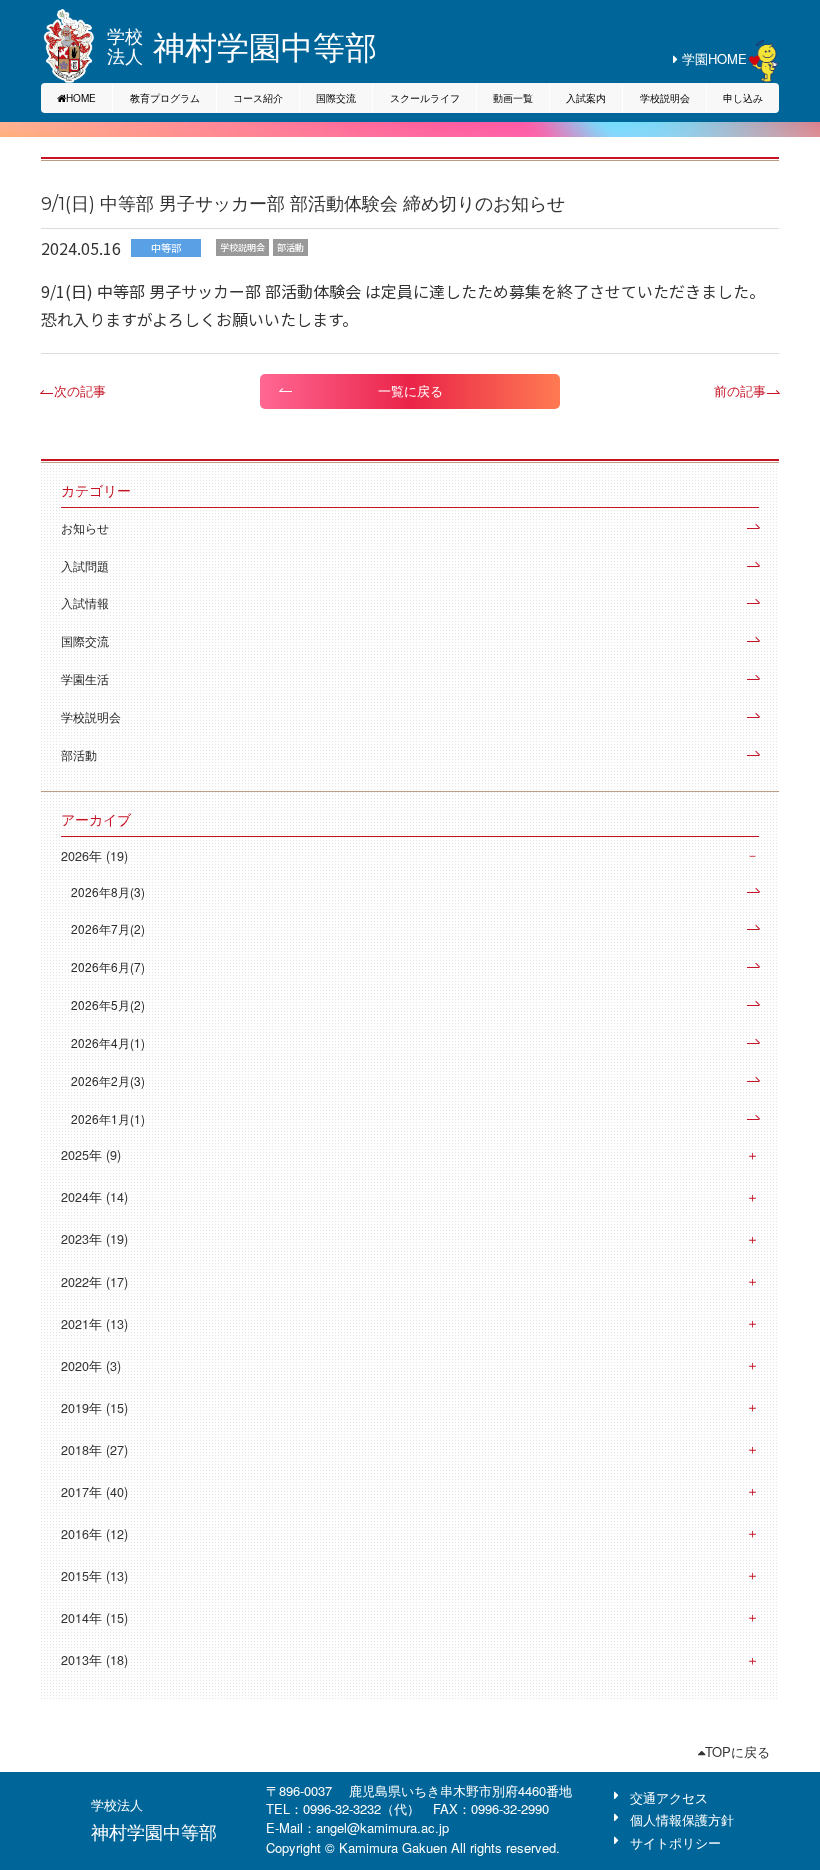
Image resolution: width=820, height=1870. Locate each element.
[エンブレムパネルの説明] (69, 46)
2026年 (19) (94, 856)
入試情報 (85, 602)
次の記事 (80, 391)
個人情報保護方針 (682, 1819)
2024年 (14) (94, 1197)
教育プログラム (165, 98)
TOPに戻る (737, 1751)
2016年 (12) (94, 1534)
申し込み (743, 98)
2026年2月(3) (108, 1080)
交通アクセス (669, 1797)
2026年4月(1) (108, 1042)
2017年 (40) (94, 1492)
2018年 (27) (94, 1450)
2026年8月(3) (108, 891)
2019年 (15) (94, 1408)
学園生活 (85, 678)
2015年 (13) (94, 1576)
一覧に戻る (410, 391)
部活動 (79, 754)
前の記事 (740, 391)
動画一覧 (513, 98)
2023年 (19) (94, 1239)
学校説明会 (665, 98)
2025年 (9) (91, 1155)
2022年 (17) (94, 1282)
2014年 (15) (94, 1618)
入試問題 (85, 565)
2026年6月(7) (108, 966)
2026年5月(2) (108, 1004)
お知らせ (85, 527)
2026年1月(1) (108, 1118)
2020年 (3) (91, 1366)
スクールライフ (425, 98)
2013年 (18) (94, 1660)
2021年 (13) (94, 1324)
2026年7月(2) (108, 928)
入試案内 (586, 98)
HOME (81, 98)
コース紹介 (258, 98)
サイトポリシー (675, 1842)
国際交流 (336, 98)
